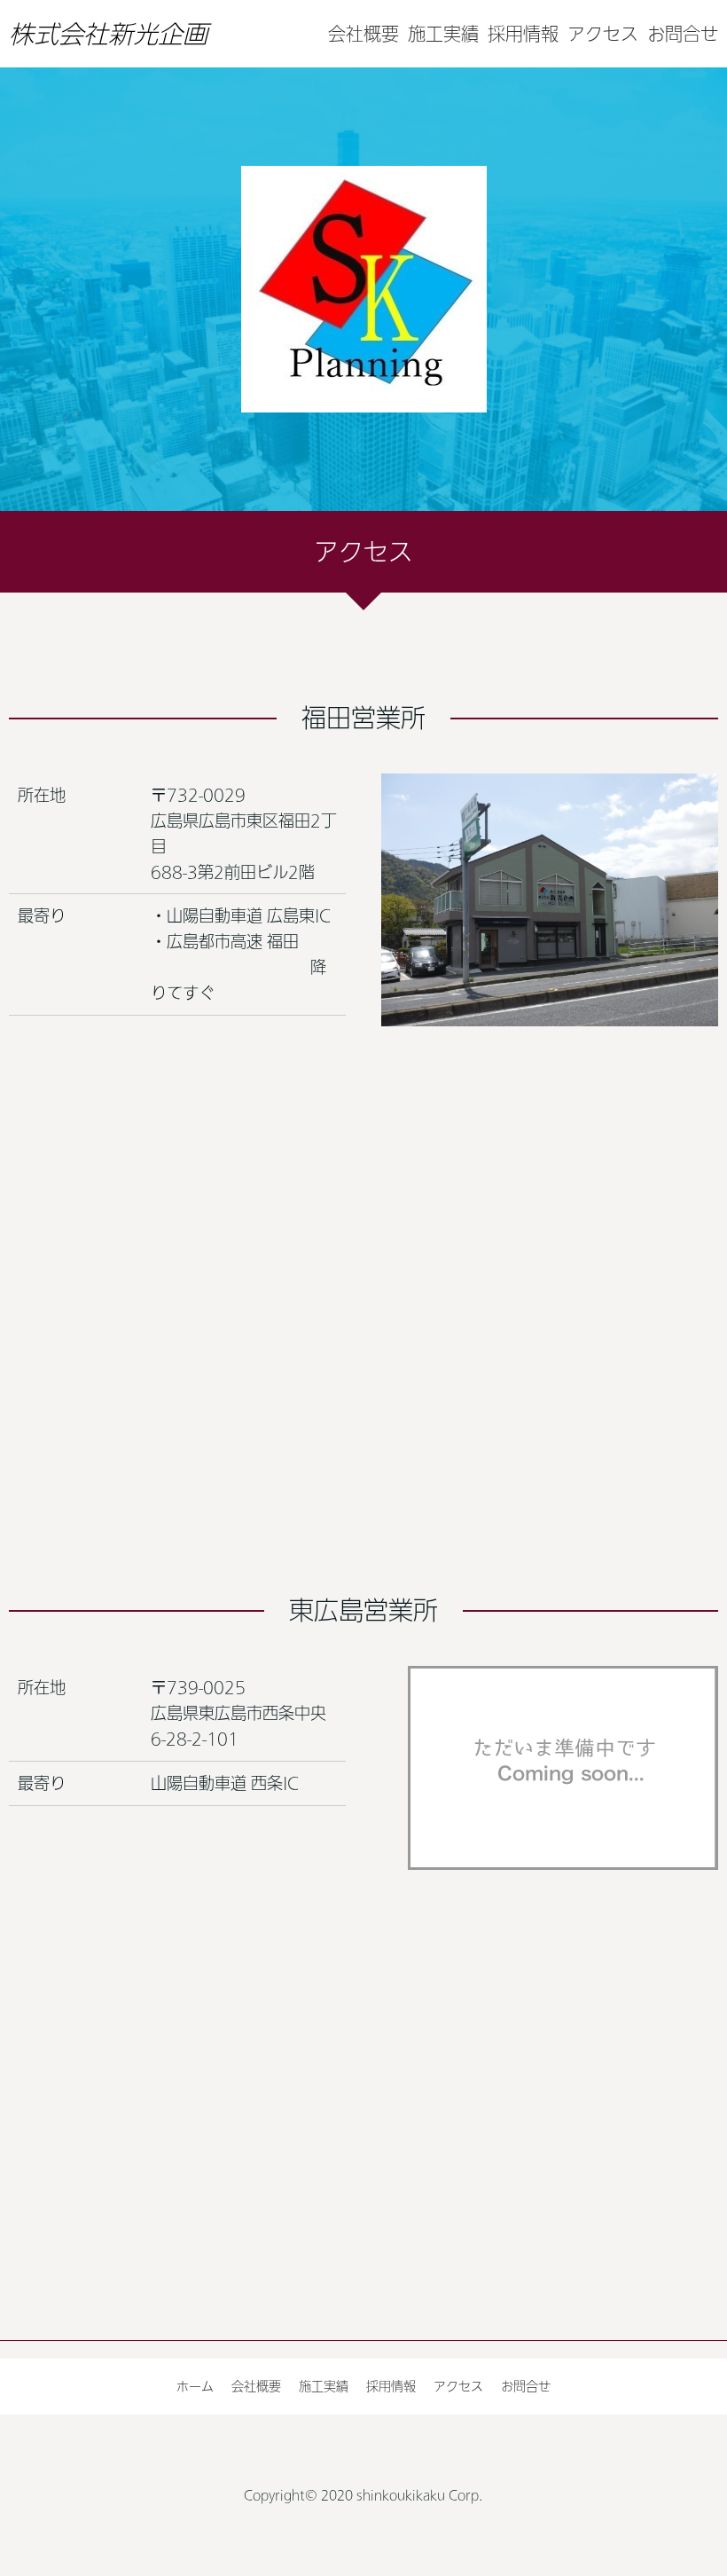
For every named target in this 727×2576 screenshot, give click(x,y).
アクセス (603, 34)
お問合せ (683, 34)
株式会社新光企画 (108, 34)
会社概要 (363, 34)
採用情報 (523, 34)
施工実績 (443, 34)
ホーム (195, 2386)
